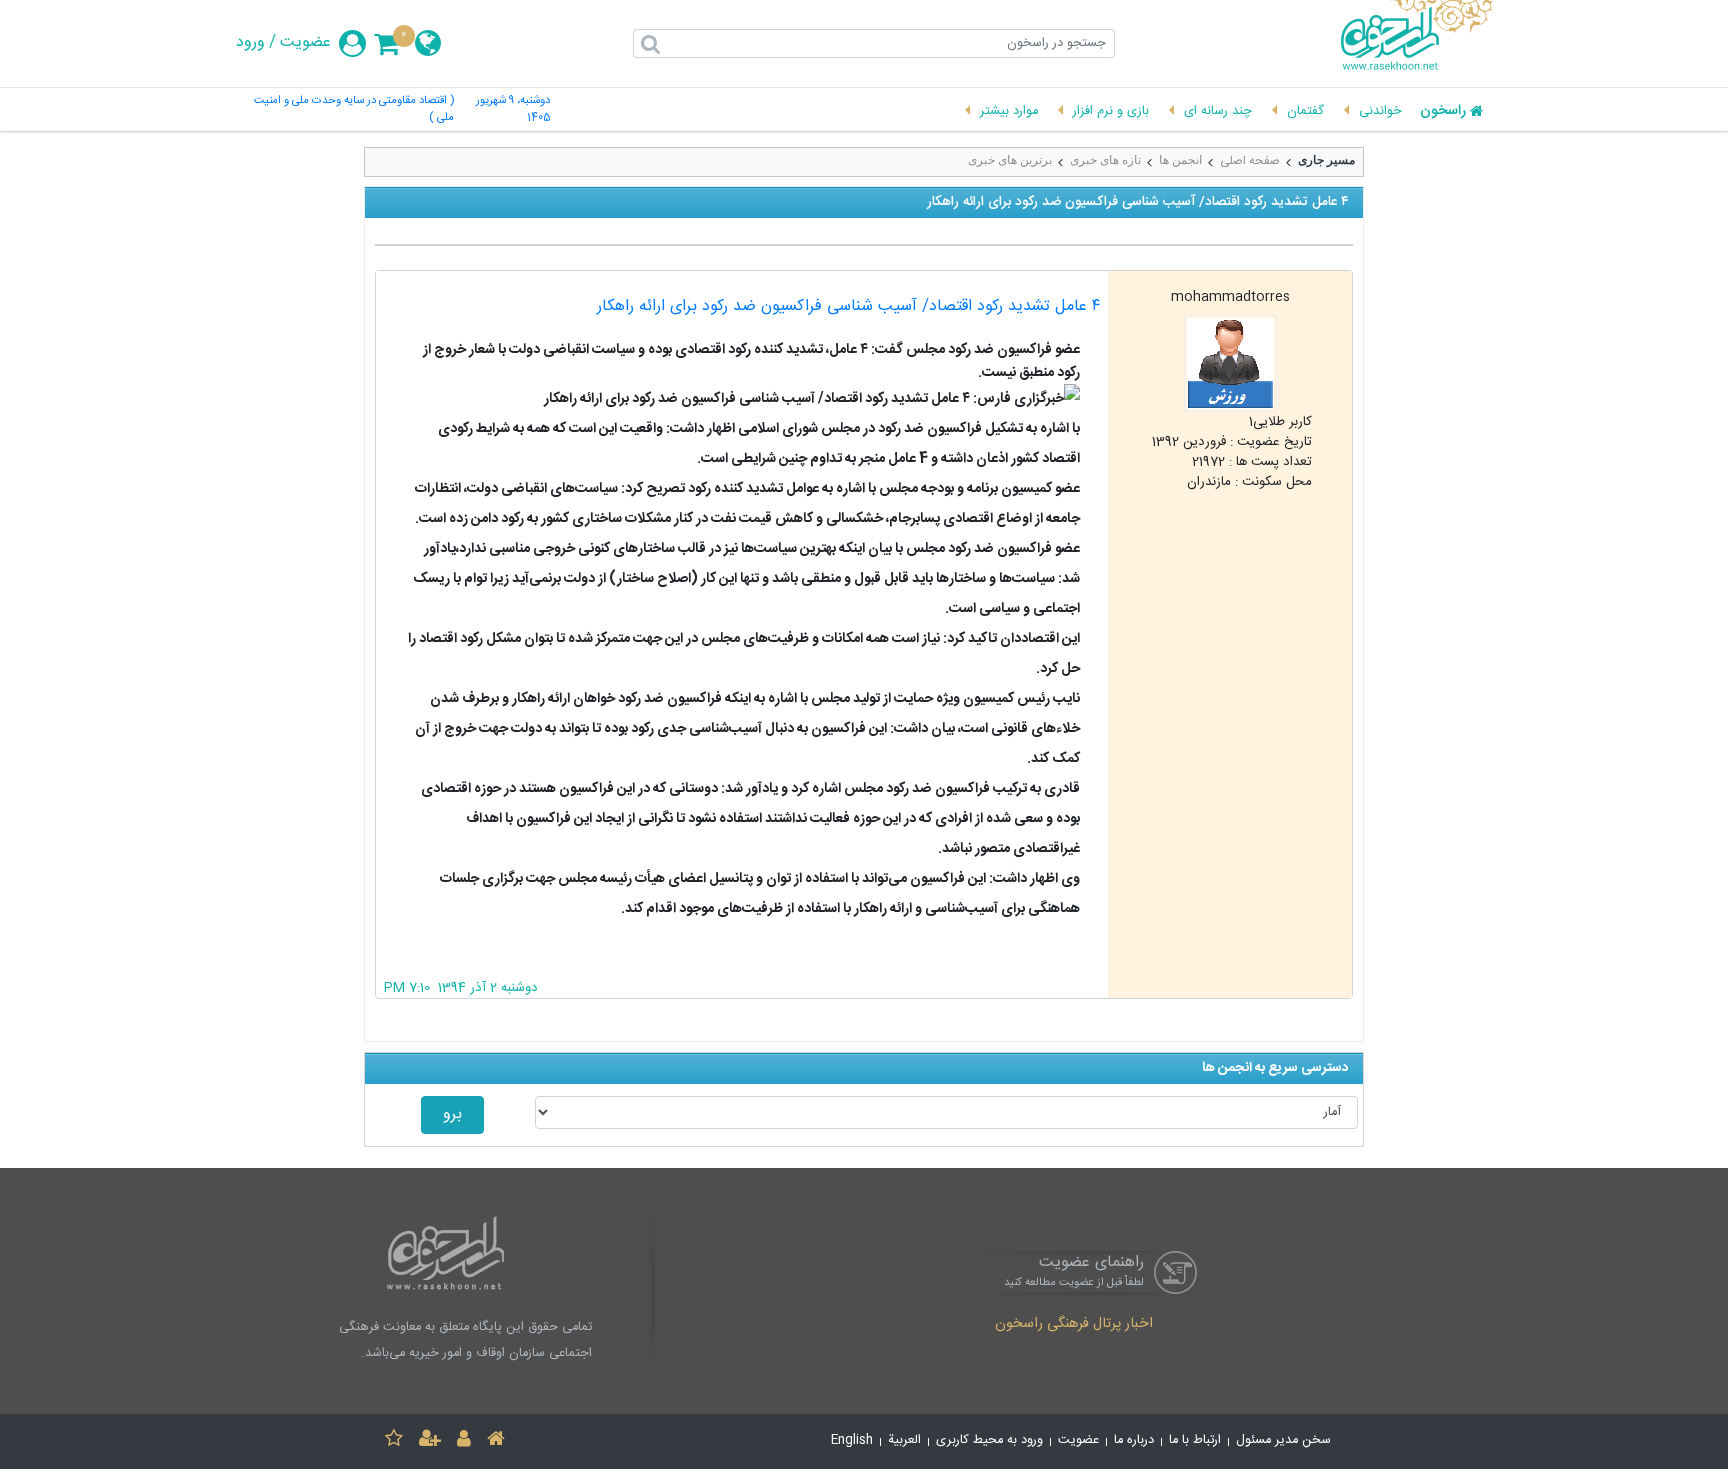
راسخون (1443, 112)
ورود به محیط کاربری (989, 1440)
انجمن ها (1180, 160)
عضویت (305, 43)
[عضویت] (430, 1441)
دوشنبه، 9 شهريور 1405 (513, 110)
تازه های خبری (1105, 160)
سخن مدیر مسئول (1283, 1440)
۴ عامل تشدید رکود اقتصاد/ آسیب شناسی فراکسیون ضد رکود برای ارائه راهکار (848, 306)
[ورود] (464, 1441)
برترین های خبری (1010, 160)
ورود (250, 43)
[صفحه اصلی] (496, 1441)
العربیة (904, 1440)
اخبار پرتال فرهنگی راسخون (1074, 1325)
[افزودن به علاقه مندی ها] (394, 1441)
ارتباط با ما (1195, 1440)
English (852, 1440)
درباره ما (1134, 1440)
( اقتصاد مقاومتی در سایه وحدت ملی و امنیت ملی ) (354, 110)
